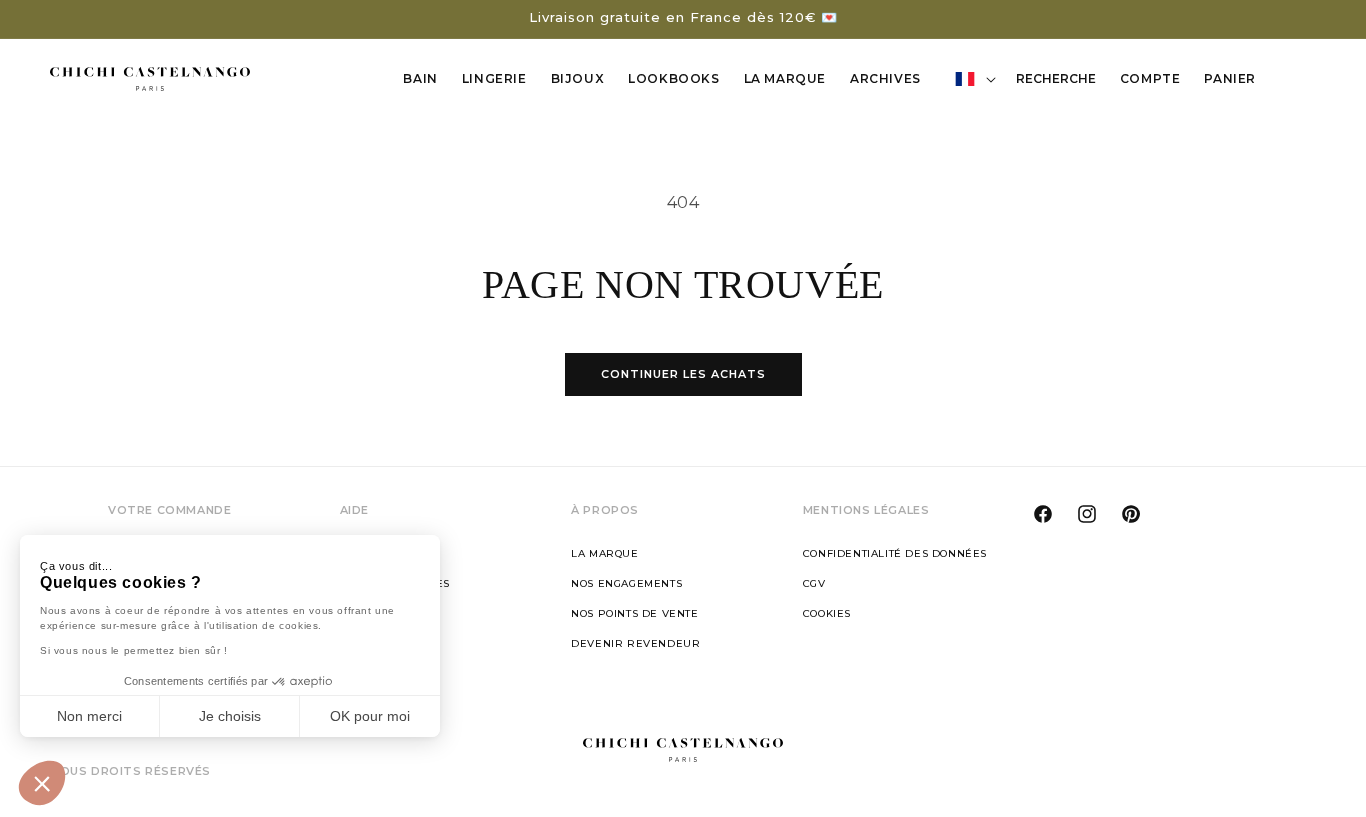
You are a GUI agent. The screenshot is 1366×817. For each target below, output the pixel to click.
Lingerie (494, 78)
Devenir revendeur (635, 643)
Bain (420, 78)
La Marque (785, 78)
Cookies (827, 613)
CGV (814, 583)
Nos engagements (626, 583)
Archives (885, 78)
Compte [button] (1156, 82)
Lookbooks (673, 78)
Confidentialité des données (895, 553)
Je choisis (230, 716)
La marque (604, 553)
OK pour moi (370, 716)
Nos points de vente (634, 613)
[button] (42, 783)
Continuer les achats (683, 374)
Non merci (89, 716)
